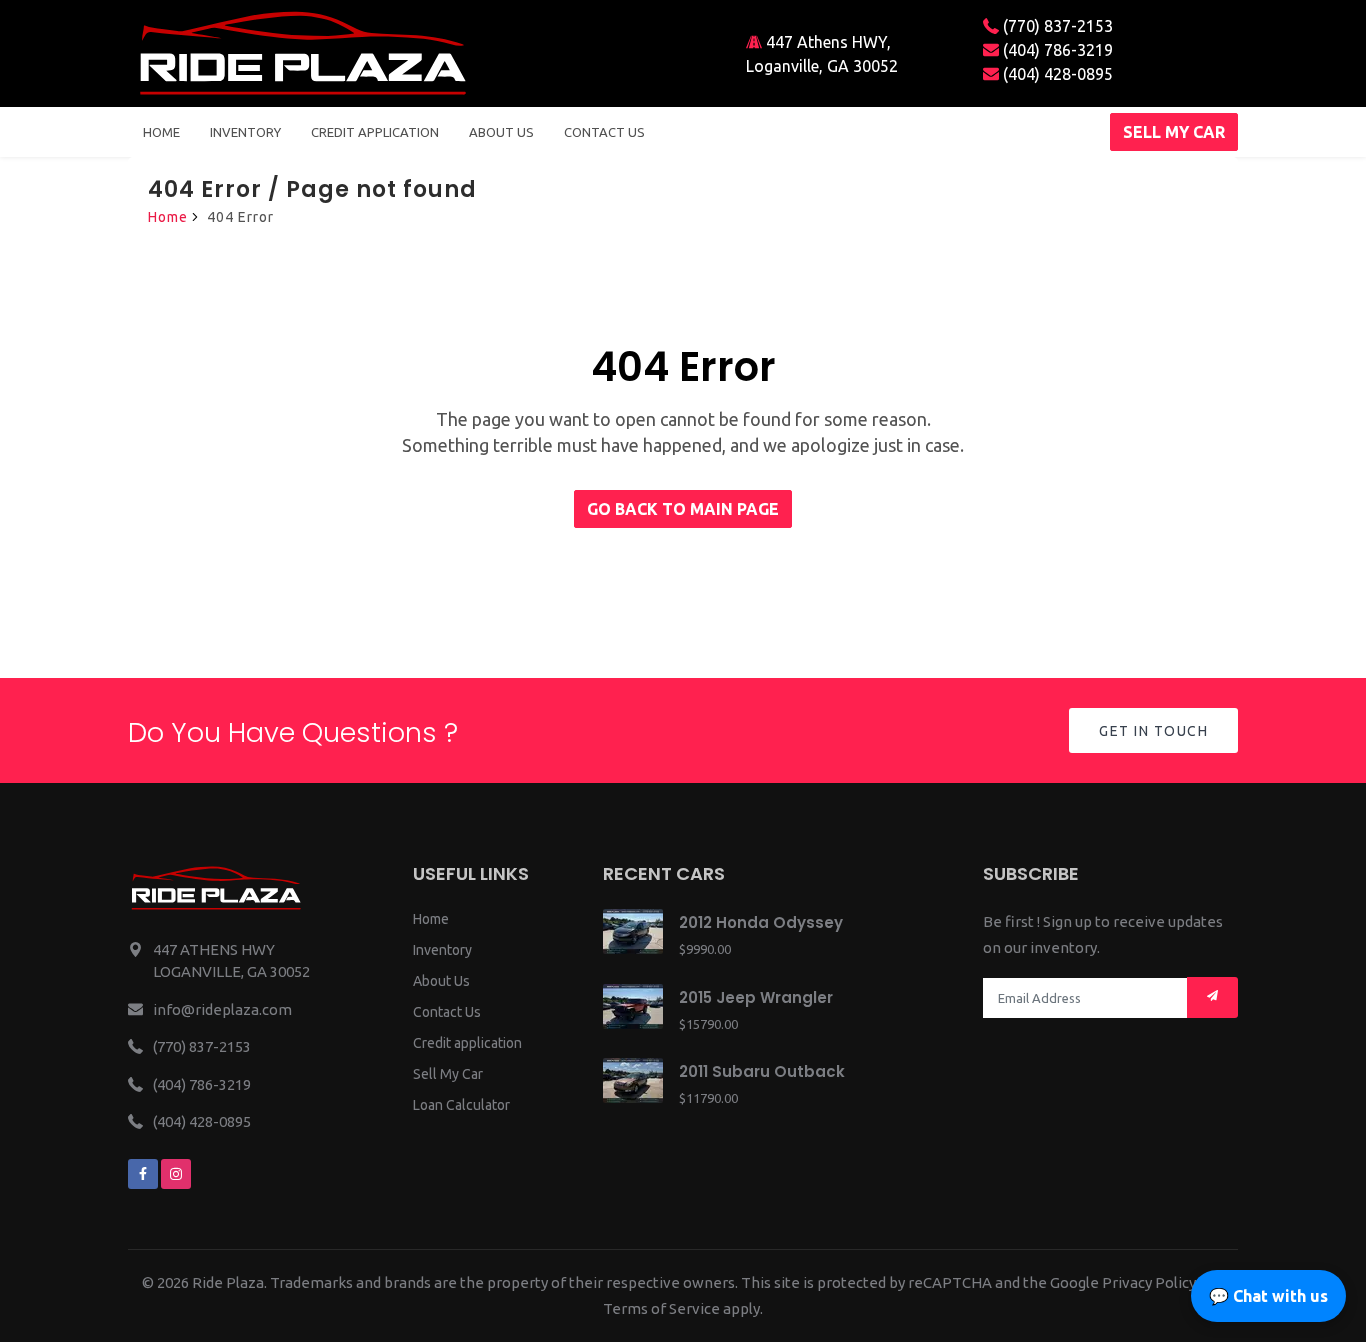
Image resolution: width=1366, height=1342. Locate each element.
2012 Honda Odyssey (761, 922)
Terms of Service (661, 1308)
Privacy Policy (1149, 1282)
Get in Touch (1153, 731)
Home (161, 132)
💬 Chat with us (1268, 1296)
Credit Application (375, 132)
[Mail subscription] (1212, 997)
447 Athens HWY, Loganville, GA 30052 (822, 54)
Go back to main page (683, 509)
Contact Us (447, 1012)
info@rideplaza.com (222, 1009)
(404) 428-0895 (1056, 74)
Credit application (467, 1043)
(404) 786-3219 (1056, 50)
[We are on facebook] (143, 1174)
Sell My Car (448, 1074)
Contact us (604, 132)
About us (501, 132)
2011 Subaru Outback (762, 1071)
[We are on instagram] (176, 1174)
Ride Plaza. (229, 1282)
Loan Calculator (461, 1105)
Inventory (245, 132)
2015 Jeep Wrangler (756, 997)
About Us (441, 981)
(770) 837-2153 (1056, 26)
